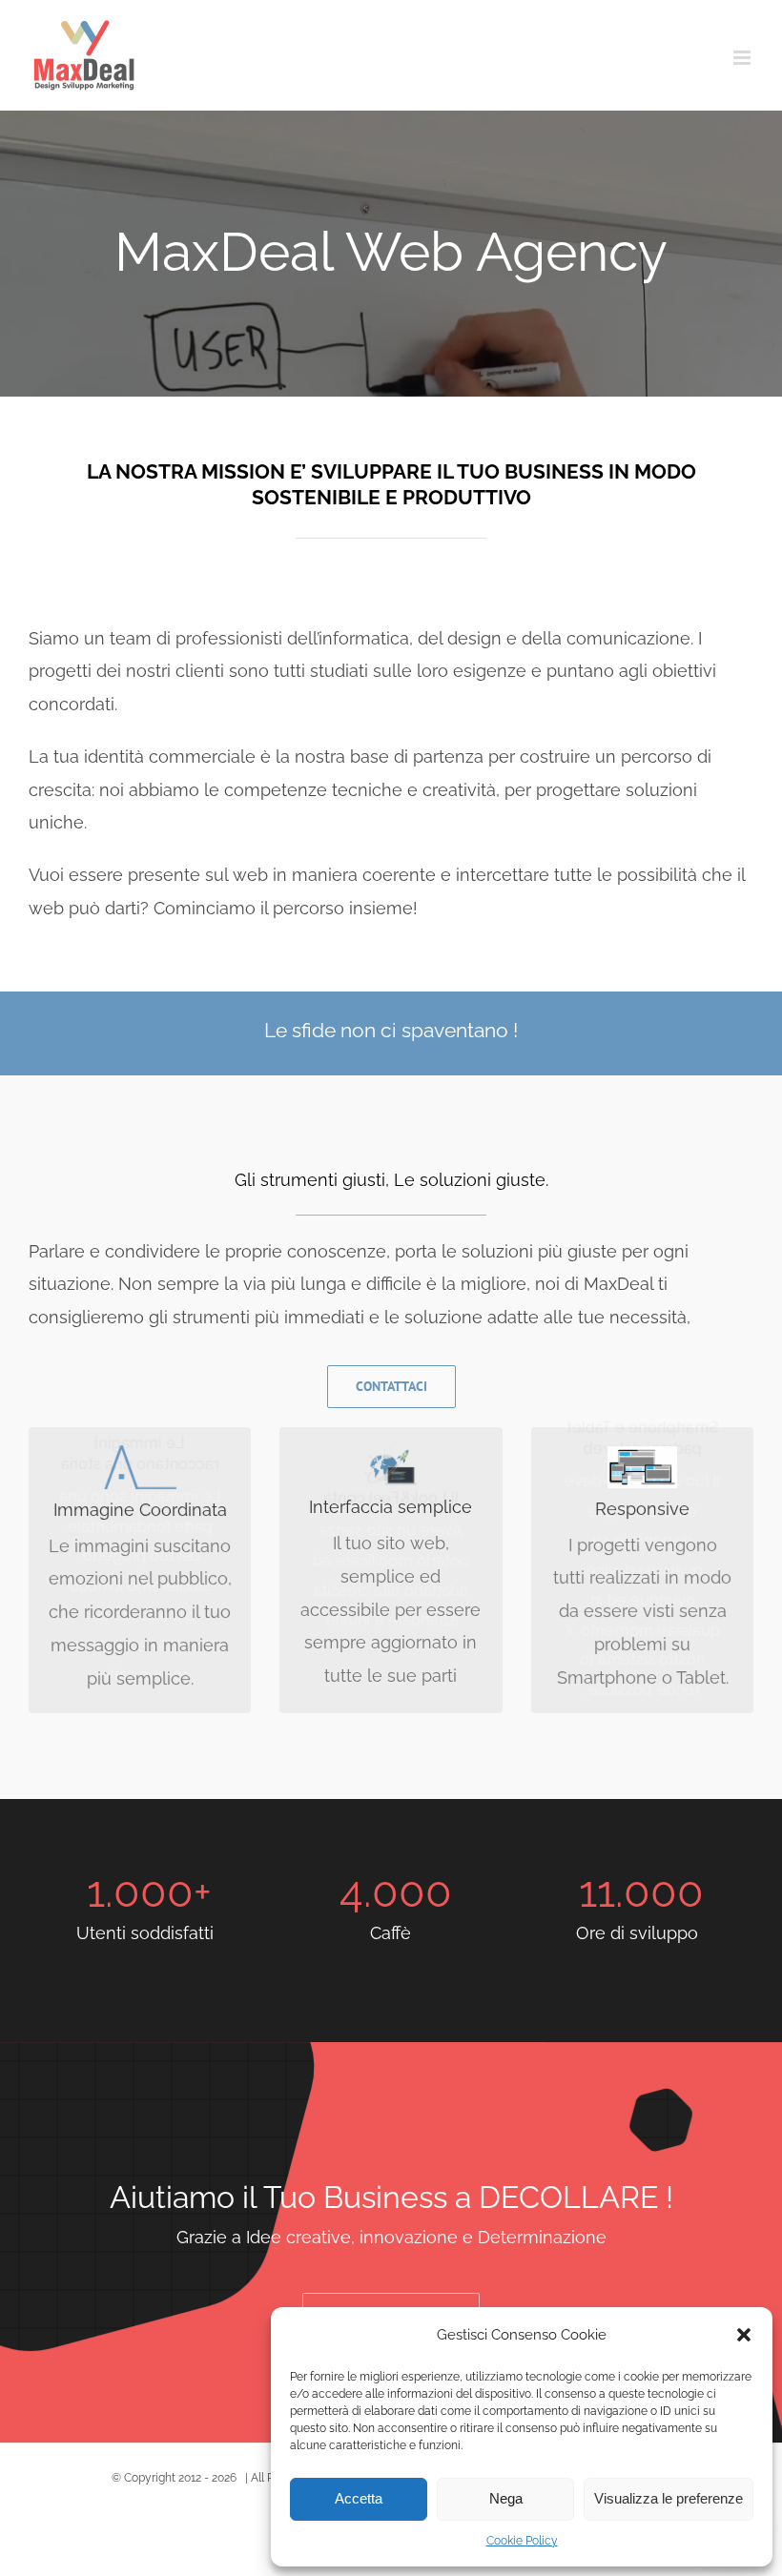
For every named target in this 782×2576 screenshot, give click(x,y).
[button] (744, 2335)
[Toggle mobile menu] (743, 58)
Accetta (359, 2498)
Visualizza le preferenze (669, 2498)
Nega (506, 2498)
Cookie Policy (522, 2541)
